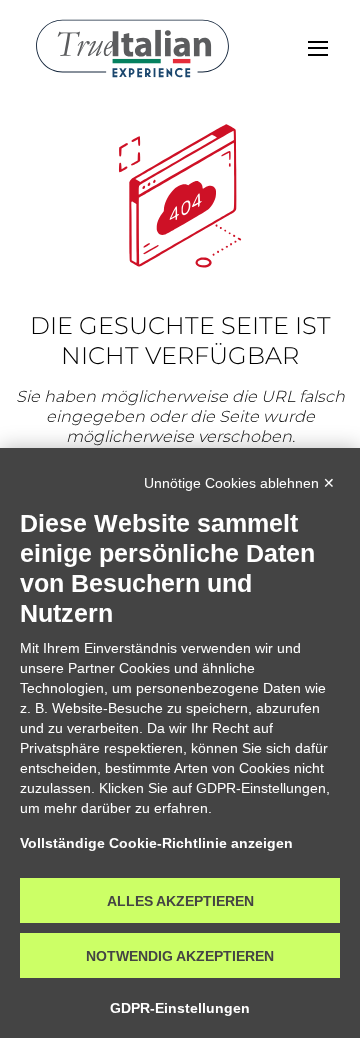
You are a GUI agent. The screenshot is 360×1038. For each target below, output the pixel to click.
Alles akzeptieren (180, 901)
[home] (132, 48)
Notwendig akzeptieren (180, 956)
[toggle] (318, 48)
